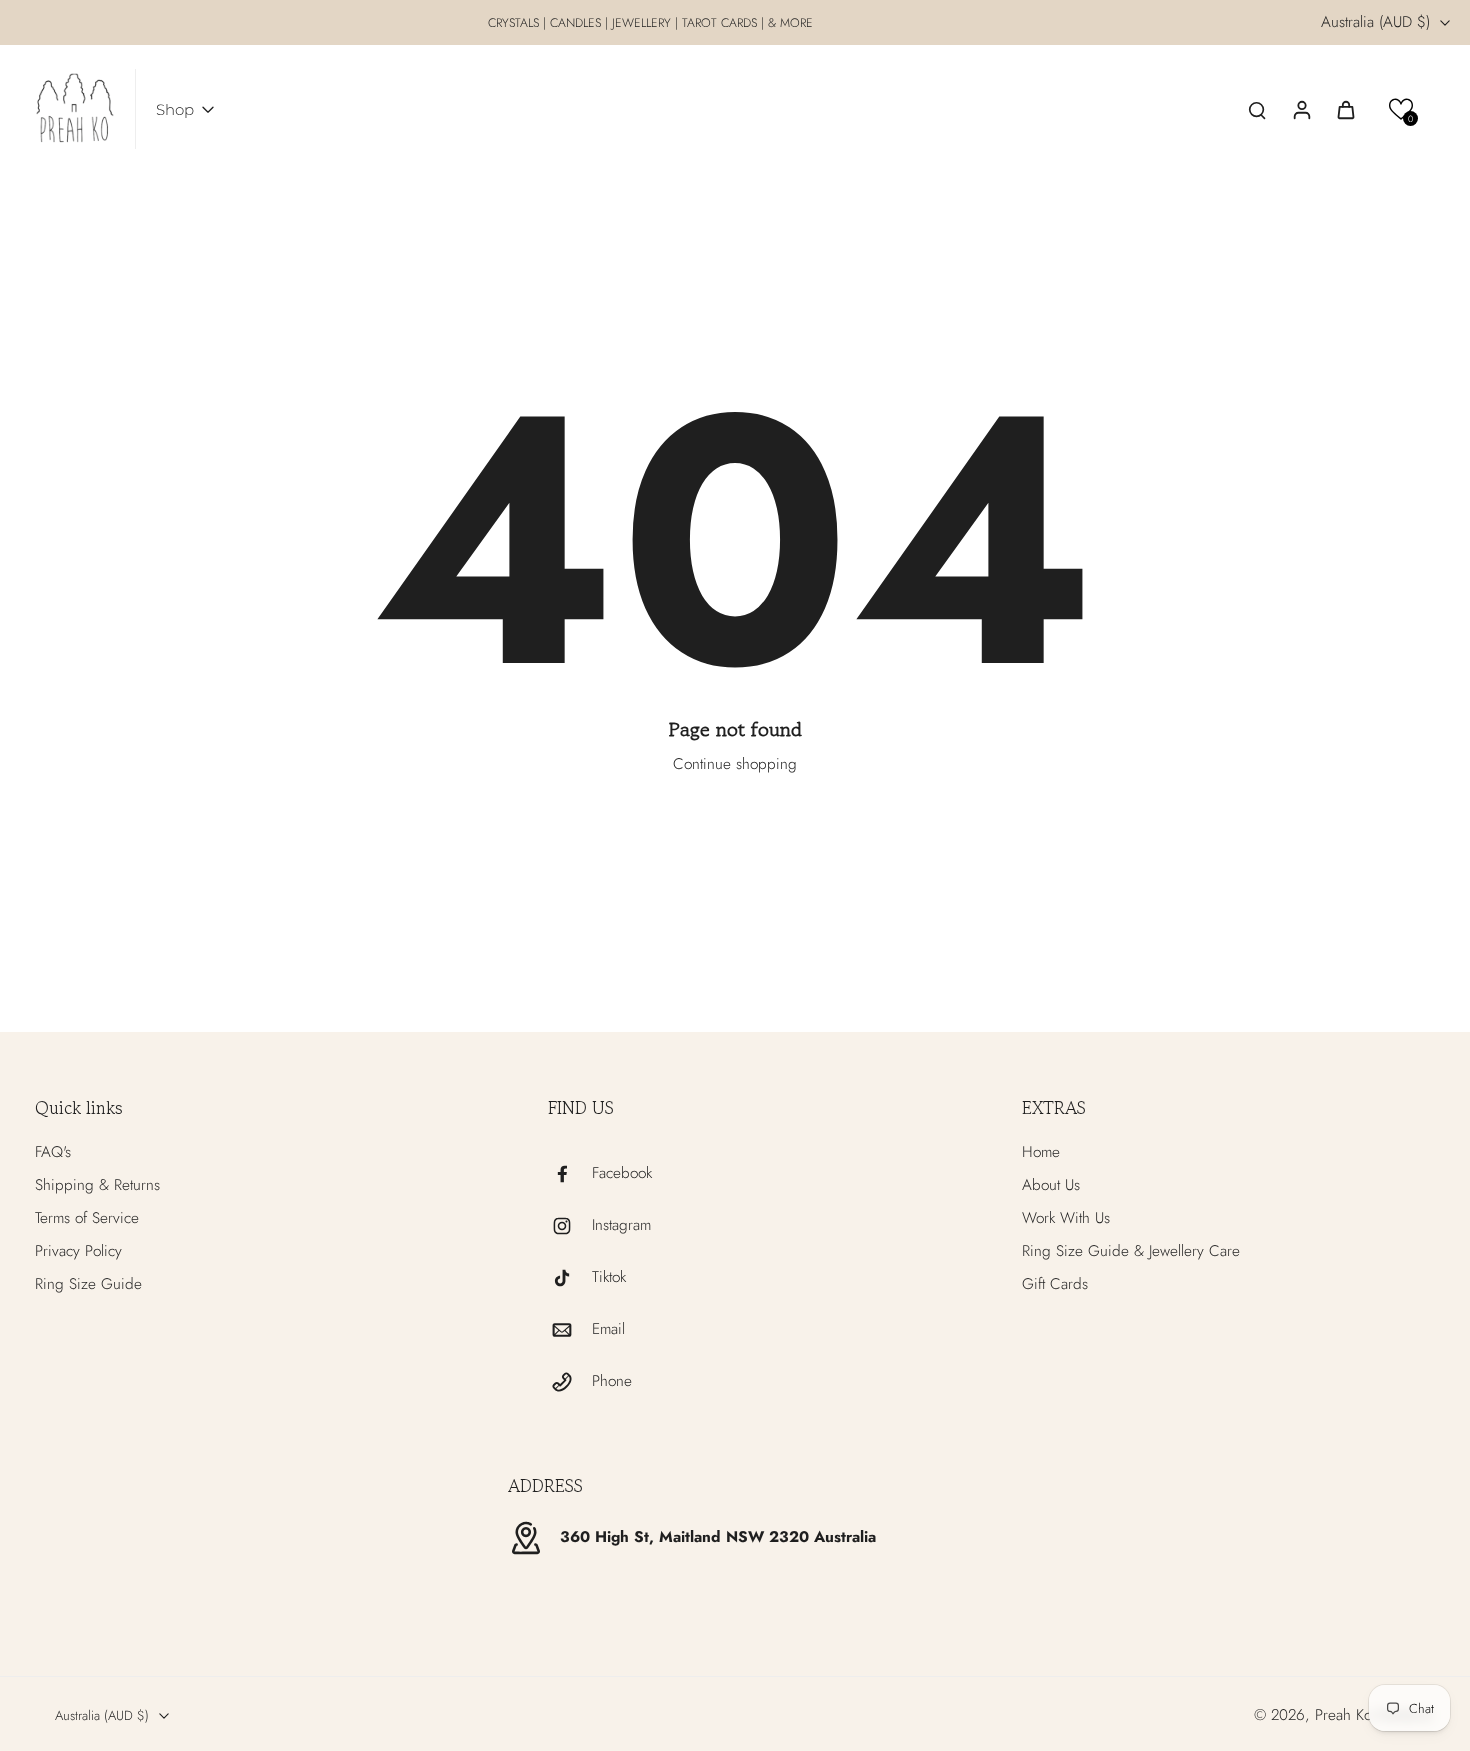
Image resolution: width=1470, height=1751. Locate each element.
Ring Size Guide (88, 1284)
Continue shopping (735, 764)
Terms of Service (87, 1218)
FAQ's (53, 1152)
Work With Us (1066, 1218)
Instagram (621, 1225)
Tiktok (609, 1277)
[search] (1257, 109)
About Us (1051, 1185)
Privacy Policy (78, 1251)
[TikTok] (570, 1278)
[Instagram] (570, 1226)
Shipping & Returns (97, 1185)
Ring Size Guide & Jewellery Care (1131, 1251)
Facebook (622, 1173)
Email (608, 1329)
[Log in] (1301, 109)
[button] (1401, 109)
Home (1041, 1152)
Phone (612, 1381)
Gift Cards (1055, 1284)
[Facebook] (570, 1174)
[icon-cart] (1345, 109)
